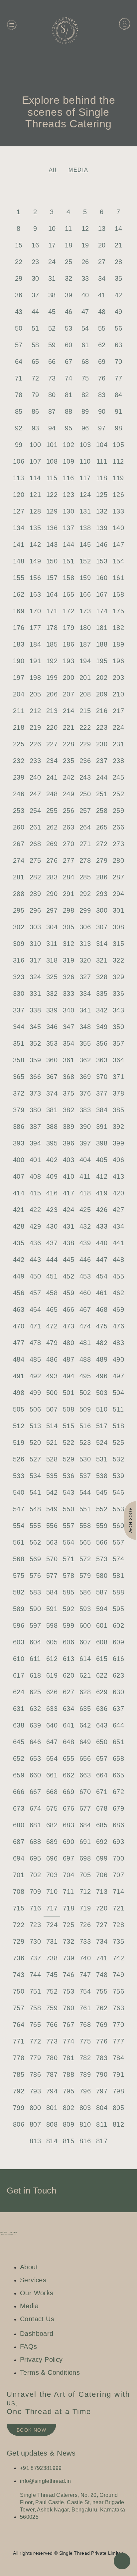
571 (68, 1559)
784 (118, 2058)
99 (19, 445)
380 (35, 1110)
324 (35, 977)
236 (85, 761)
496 (102, 1376)
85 (19, 411)
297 (52, 910)
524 (102, 1442)
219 (35, 727)
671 (102, 1792)
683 (68, 1825)
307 (102, 927)
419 (102, 1193)
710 (52, 1892)
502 (85, 1393)
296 (35, 910)
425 (85, 1210)
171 (52, 611)
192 (52, 661)
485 (35, 1359)
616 (118, 1659)
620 (68, 1675)
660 (35, 1775)
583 (35, 1592)
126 (118, 495)
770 (118, 2025)
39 (69, 295)
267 (19, 844)
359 (35, 1060)
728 (118, 1925)
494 (68, 1376)
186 (68, 644)
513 (35, 1426)
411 (85, 1176)
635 (85, 1709)
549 (52, 1509)
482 (102, 1343)
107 (35, 461)
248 (52, 794)
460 (85, 1293)
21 (119, 245)
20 (102, 245)
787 (52, 2074)
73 (52, 378)
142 (35, 544)
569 (35, 1559)
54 (85, 328)
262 (52, 827)
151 (68, 561)
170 (35, 611)
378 (118, 1093)
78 (19, 395)
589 (19, 1609)
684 (85, 1825)
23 (35, 262)
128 (35, 511)
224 (118, 727)
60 (69, 345)
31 (52, 278)
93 (35, 428)
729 (19, 1941)
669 (68, 1792)
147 (118, 544)
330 (19, 993)
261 (35, 827)
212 (35, 711)
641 (68, 1725)
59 (52, 345)
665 (118, 1775)
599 (68, 1625)
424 (68, 1210)
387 (35, 1127)
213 (52, 711)
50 (19, 328)
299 (85, 910)
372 (19, 1093)
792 (19, 2091)
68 (85, 362)
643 (102, 1725)
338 (35, 1010)
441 (118, 1243)
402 (52, 1160)
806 (19, 2124)
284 (68, 877)
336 (118, 993)
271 (85, 844)
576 (35, 1576)
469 (118, 1309)
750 (19, 1991)
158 (68, 578)
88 (69, 411)
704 (68, 1875)
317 (35, 960)
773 (52, 2041)
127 (19, 511)
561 (19, 1542)
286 (102, 877)
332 (52, 993)
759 (52, 2008)
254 (35, 811)
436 (35, 1243)
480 (68, 1343)
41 (102, 295)
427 (118, 1210)
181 (102, 628)
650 (102, 1742)
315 (118, 944)
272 (102, 844)
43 (19, 312)
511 (118, 1409)
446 (85, 1260)
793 (35, 2091)
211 (18, 711)
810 (85, 2124)
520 (35, 1442)
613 (68, 1659)
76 (102, 378)
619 (52, 1675)
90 (102, 411)
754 (85, 1991)
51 (35, 328)
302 (19, 927)
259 (118, 811)
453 (85, 1276)
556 (52, 1526)
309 (19, 944)
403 (68, 1160)
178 (52, 628)
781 (68, 2058)
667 (35, 1792)
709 (35, 1892)
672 (118, 1792)
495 (85, 1376)
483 (118, 1343)
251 (102, 794)
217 (118, 711)
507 (52, 1409)
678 (102, 1808)
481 (85, 1343)
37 (35, 295)
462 (118, 1293)
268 (35, 844)
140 (118, 528)
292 (85, 894)
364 (118, 1060)
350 (118, 1027)
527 (35, 1459)
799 (19, 2108)
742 (118, 1958)
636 (102, 1709)
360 (52, 1060)
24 (52, 262)
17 (52, 245)
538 (102, 1476)
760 (68, 2008)
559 (102, 1526)
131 (85, 511)
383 (85, 1110)
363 (102, 1060)
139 (102, 528)
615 (102, 1659)
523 (85, 1442)
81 (69, 395)
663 (85, 1775)
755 (102, 1991)
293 (102, 894)
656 (85, 1758)
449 (19, 1276)
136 (52, 528)
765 (35, 2025)
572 (85, 1559)
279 (102, 860)
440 (102, 1243)
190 (19, 661)
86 (35, 411)
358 (19, 1060)
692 (102, 1842)
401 (35, 1160)
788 (68, 2074)
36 (19, 295)
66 (52, 362)
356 (102, 1043)
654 (52, 1758)
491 (19, 1376)
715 (19, 1908)
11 (68, 228)
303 (35, 927)
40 (85, 295)
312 (68, 944)
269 (52, 844)
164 (52, 594)
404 (85, 1160)
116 (68, 478)
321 (102, 960)
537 (85, 1476)
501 (68, 1393)
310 (35, 944)
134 (19, 528)
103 (85, 445)
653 (35, 1758)
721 (118, 1908)
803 (85, 2108)
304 (52, 927)
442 (19, 1260)
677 (85, 1808)
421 (19, 1210)
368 (68, 1077)
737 (35, 1958)
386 (19, 1127)
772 (35, 2041)
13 (102, 228)
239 (19, 777)
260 (19, 827)
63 (119, 345)
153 (102, 561)
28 (119, 262)
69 (102, 362)
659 (19, 1775)
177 (35, 628)
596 (19, 1625)
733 (85, 1941)
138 (85, 528)
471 (35, 1326)
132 (102, 511)
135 (35, 528)
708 (19, 1892)
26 (85, 262)
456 (19, 1293)
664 (102, 1775)
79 (35, 395)
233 (35, 761)
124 (85, 495)
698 (85, 1858)
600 (85, 1625)
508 (68, 1409)
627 (68, 1692)
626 (52, 1692)
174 (102, 611)
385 (118, 1110)
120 (19, 495)
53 (69, 328)
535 (52, 1476)
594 (102, 1609)
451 (52, 1276)
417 (68, 1193)
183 (19, 644)
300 (102, 910)
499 (35, 1393)
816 (85, 2141)
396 (68, 1143)
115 (52, 478)
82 (85, 395)
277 (68, 860)
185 (52, 644)
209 (102, 694)
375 (68, 1093)
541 (35, 1492)
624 (19, 1692)
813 (35, 2141)
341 (85, 1010)
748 (102, 1975)
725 (68, 1925)
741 (102, 1958)
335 (102, 993)
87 (52, 411)
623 (118, 1675)
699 (102, 1858)
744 (35, 1975)
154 (118, 561)
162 (19, 594)
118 (102, 478)
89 (85, 411)
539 (118, 1476)
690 (68, 1842)
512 (19, 1426)
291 (68, 894)
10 (52, 228)
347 (68, 1027)
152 (85, 561)
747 (85, 1975)
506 (35, 1409)
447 (102, 1260)
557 (68, 1526)
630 (118, 1692)
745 (52, 1975)
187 (85, 644)
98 (119, 428)
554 (19, 1526)
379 (19, 1110)
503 (102, 1393)
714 (118, 1892)
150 (52, 561)
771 (19, 2041)
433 (102, 1226)
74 (69, 378)
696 (52, 1858)
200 (68, 678)
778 (19, 2058)
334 (85, 993)
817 (102, 2141)
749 (118, 1975)
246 (19, 794)
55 (102, 328)
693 (118, 1842)
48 (102, 312)
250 (85, 794)
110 (85, 461)
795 (68, 2091)
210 (118, 694)
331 (35, 993)
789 (85, 2074)
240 (35, 777)
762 (102, 2008)
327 (85, 977)
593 (85, 1609)
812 (118, 2124)
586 (85, 1592)
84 (119, 395)
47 (85, 312)
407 (19, 1176)
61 (85, 345)
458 (52, 1293)
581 (118, 1576)
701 (19, 1875)
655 (68, 1758)
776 (102, 2041)
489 (102, 1359)
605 (52, 1642)
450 (35, 1276)
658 (118, 1758)
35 (119, 278)
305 (68, 927)
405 (102, 1160)
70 (119, 362)
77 (119, 378)
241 (52, 777)
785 (19, 2074)
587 (102, 1592)
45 (52, 312)
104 (102, 445)
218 (19, 727)
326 (68, 977)
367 (52, 1077)
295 (19, 910)
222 (85, 727)
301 (118, 910)
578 (68, 1576)
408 (35, 1176)
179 (68, 628)
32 (69, 278)
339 (52, 1010)
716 (35, 1908)
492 (35, 1376)
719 (85, 1908)
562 (35, 1542)
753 (68, 1991)
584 (52, 1592)
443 (35, 1260)
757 (19, 2008)
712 (85, 1892)
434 (118, 1226)
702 (35, 1875)
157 (52, 578)
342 (102, 1010)
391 (102, 1127)
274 (19, 860)
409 (52, 1176)
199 (52, 678)
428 (19, 1226)
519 (19, 1442)
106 (19, 461)
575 (19, 1576)
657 (102, 1758)
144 (68, 544)
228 (68, 744)
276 (52, 860)
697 (68, 1858)
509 (85, 1409)
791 (118, 2074)
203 (118, 678)
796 (85, 2091)
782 (85, 2058)
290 (52, 894)
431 (68, 1226)
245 (118, 777)
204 (19, 694)
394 (35, 1143)
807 (35, 2124)
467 (85, 1309)
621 (85, 1675)
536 (68, 1476)
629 (102, 1692)
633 (52, 1709)
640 (52, 1725)
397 (85, 1143)
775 (85, 2041)
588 (118, 1592)
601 (102, 1625)
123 (68, 495)
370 (102, 1077)
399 (118, 1143)
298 (68, 910)
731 (52, 1941)
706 (102, 1875)
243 (85, 777)
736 (19, 1958)
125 (102, 495)
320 (85, 960)
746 (68, 1975)
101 (52, 445)
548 (35, 1509)
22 (19, 262)
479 (52, 1343)
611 (35, 1659)
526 (19, 1459)
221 (68, 727)
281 (19, 877)
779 (35, 2058)
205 (35, 694)
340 (68, 1010)
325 (52, 977)
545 (102, 1492)
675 (52, 1808)
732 (68, 1941)
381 (52, 1110)
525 (118, 1442)
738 (52, 1958)
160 (102, 578)
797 (102, 2091)
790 (102, 2074)
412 (102, 1176)
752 (52, 1991)
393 (19, 1143)
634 (68, 1709)
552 (102, 1509)
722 (19, 1925)
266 (118, 827)
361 (68, 1060)
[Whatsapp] (75, 2542)
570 (52, 1559)
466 (68, 1309)
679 (118, 1808)
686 (118, 1825)
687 (19, 1842)
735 (118, 1941)
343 (118, 1010)
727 (102, 1925)
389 (68, 1127)
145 (85, 544)
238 (118, 761)
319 (68, 960)
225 (19, 744)
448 (118, 1260)
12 (85, 228)
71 (19, 378)
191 (35, 661)
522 (68, 1442)
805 (118, 2108)
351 (19, 1043)
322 (118, 960)
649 (85, 1742)
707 (118, 1875)
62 (102, 345)
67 (69, 362)
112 (118, 461)
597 (35, 1625)
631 (19, 1709)
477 (19, 1343)
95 (69, 428)
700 (118, 1858)
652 (19, 1758)
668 (52, 1792)
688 (35, 1842)
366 (35, 1077)
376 (85, 1093)
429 (35, 1226)
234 (52, 761)
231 (118, 744)
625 (35, 1692)
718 (68, 1908)
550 (68, 1509)
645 (19, 1742)
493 (52, 1376)
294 (118, 894)
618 (35, 1675)
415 (35, 1193)
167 (102, 594)
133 (118, 511)
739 (68, 1958)
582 (19, 1592)
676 (68, 1808)
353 (52, 1043)
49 (119, 312)
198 (35, 678)
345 (35, 1027)
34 (102, 278)
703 (52, 1875)
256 (68, 811)
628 (85, 1692)
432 (85, 1226)
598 (52, 1625)
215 (85, 711)
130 (68, 511)
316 (19, 960)
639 (35, 1725)
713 (102, 1892)
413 (118, 1176)
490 (118, 1359)
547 (19, 1509)
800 (35, 2108)
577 (52, 1576)
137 (68, 528)
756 (118, 1991)
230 (102, 744)
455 (118, 1276)
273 (118, 844)
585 (68, 1592)
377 (102, 1093)
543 (68, 1492)
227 (52, 744)
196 (118, 661)
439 (85, 1243)
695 (35, 1858)
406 (118, 1160)
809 (68, 2124)
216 (102, 711)
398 (102, 1143)
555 (35, 1526)
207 (68, 694)
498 (19, 1393)
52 (52, 328)
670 (85, 1792)
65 (35, 362)
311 (52, 944)
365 (19, 1077)
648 (68, 1742)
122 (52, 495)
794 (52, 2091)
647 (52, 1742)
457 (35, 1293)
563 (52, 1542)
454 (102, 1276)
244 (102, 777)
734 (102, 1941)
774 (68, 2041)
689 (52, 1842)
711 (68, 1892)
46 (69, 312)
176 (19, 628)
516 (85, 1426)
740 (85, 1958)
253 (19, 811)
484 (19, 1359)
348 (85, 1027)
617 (19, 1675)
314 (102, 944)
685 (102, 1825)
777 (118, 2041)
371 (118, 1077)
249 (68, 794)
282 (35, 877)
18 (69, 245)
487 (68, 1359)
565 (85, 1542)
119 (118, 478)
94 (52, 428)
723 (35, 1925)
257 (85, 811)
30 (35, 278)
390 (85, 1127)
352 (35, 1043)
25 (69, 262)
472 (52, 1326)
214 (68, 711)
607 (85, 1642)
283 (52, 877)
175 (118, 611)
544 (85, 1492)
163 (35, 594)
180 (85, 628)
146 (102, 544)
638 (19, 1725)
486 (52, 1359)
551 (85, 1509)
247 (35, 794)
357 (118, 1043)
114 (35, 478)
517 (102, 1426)
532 (118, 1459)
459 (68, 1293)
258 (102, 811)
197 (19, 678)
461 (102, 1293)
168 (118, 594)
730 (35, 1941)
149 (35, 561)
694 (19, 1858)
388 (52, 1127)
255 (52, 811)
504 (118, 1393)
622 (102, 1675)
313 (85, 944)
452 (68, 1276)
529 (68, 1459)
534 (35, 1476)
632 (35, 1709)
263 (68, 827)
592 (68, 1609)
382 (68, 1110)
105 (118, 445)
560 (118, 1526)
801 (52, 2108)
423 (52, 1210)
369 (85, 1077)
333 (68, 993)
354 (68, 1043)
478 (35, 1343)
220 (52, 727)
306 (85, 927)
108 (52, 461)
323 (19, 977)
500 (52, 1393)
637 (118, 1709)
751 (35, 1991)
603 (19, 1642)
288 (19, 894)
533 (19, 1476)
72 (35, 378)
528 (52, 1459)
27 (102, 262)
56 (119, 328)
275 (35, 860)
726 (85, 1925)
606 (68, 1642)
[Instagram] (55, 2542)
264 (85, 827)
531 (102, 1459)
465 (52, 1309)
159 (85, 578)
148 (19, 561)
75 (85, 378)
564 (68, 1542)
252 (118, 794)
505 (19, 1409)
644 (118, 1725)
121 (35, 495)
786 (35, 2074)
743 (19, 1975)
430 (52, 1226)
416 (52, 1193)
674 (35, 1808)
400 (19, 1160)
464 (35, 1309)
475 (102, 1326)
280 (118, 860)
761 (85, 2008)
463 (19, 1309)
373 (35, 1093)
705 (85, 1875)
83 (102, 395)
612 (52, 1659)
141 (19, 544)
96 (85, 428)
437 (52, 1243)
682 (52, 1825)
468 (102, 1309)
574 (118, 1559)
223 (102, 727)
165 (68, 594)
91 (119, 411)
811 (102, 2124)
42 (119, 295)
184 (35, 644)
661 (52, 1775)
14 (119, 228)
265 (102, 827)
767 (68, 2025)
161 (118, 578)
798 (118, 2091)
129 (52, 511)
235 (68, 761)
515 (68, 1426)
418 (85, 1193)
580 (102, 1576)
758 (35, 2008)
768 (85, 2025)
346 (52, 1027)
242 (68, 777)
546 (118, 1492)
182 (118, 628)
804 (102, 2108)
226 (35, 744)
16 (35, 245)
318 (52, 960)
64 (19, 362)
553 (118, 1509)
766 (52, 2025)
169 (19, 611)
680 (19, 1825)
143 (52, 544)
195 (102, 661)
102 (68, 445)
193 (68, 661)
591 (52, 1609)
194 (85, 661)
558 (85, 1526)
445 (68, 1260)
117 (85, 478)
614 (85, 1659)
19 (85, 245)
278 (85, 860)
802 (68, 2108)
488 (85, 1359)
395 (52, 1143)
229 (85, 744)
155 (19, 578)
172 (68, 611)
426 (102, 1210)
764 (19, 2025)
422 (35, 1210)
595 (118, 1609)
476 (118, 1326)
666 (19, 1792)
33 (85, 278)
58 (35, 345)
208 (85, 694)
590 (35, 1609)
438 (68, 1243)
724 (52, 1925)
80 (52, 395)
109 (68, 461)
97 (102, 428)
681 (35, 1825)
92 (19, 428)
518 (118, 1426)
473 (68, 1326)
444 (52, 1260)
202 (102, 678)
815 (68, 2141)
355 (85, 1043)
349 (102, 1027)
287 (118, 877)
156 (35, 578)
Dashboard (118, 38)
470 (19, 1326)
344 (19, 1027)
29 (19, 278)
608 (102, 1642)
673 (19, 1808)
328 (102, 977)
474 (85, 1326)
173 (85, 611)
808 (52, 2124)
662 (68, 1775)
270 (68, 844)
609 (118, 1642)
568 (19, 1559)
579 (85, 1576)
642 (85, 1725)
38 (52, 295)
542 (52, 1492)
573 (102, 1559)
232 (19, 761)
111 (102, 461)
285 (85, 877)
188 (102, 644)
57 (19, 345)
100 (35, 445)
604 (35, 1642)
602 (118, 1625)
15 (19, 245)
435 (19, 1243)
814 (52, 2141)
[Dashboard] (125, 24)
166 (85, 594)
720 (102, 1908)
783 (102, 2058)
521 (52, 1442)
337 (19, 1010)
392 (118, 1127)
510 (102, 1409)
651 (118, 1742)
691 (85, 1842)
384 (102, 1110)
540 (19, 1492)
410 (68, 1176)
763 (118, 2008)
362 (85, 1060)
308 (118, 927)
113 (18, 478)
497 (118, 1376)
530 (85, 1459)
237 (102, 761)
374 (52, 1093)
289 (35, 894)
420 (118, 1193)
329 (118, 977)
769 (102, 2025)
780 (52, 2058)
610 (19, 1659)
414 (19, 1193)
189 (118, 644)
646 (35, 1742)
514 (52, 1426)
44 (35, 312)
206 (52, 694)
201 (85, 678)
